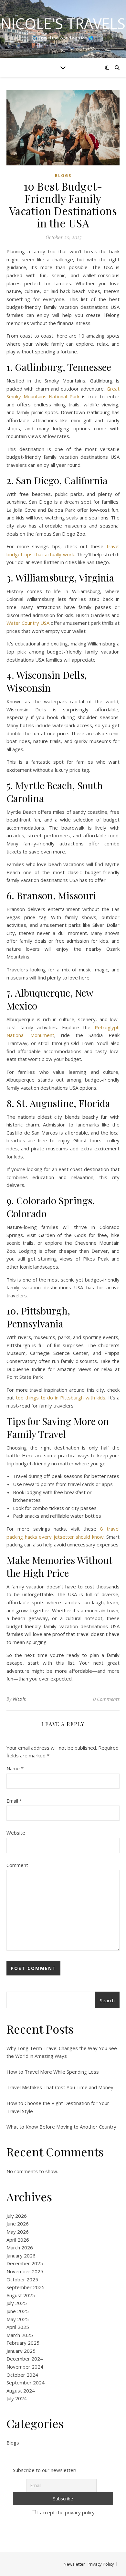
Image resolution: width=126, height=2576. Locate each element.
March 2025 (20, 2335)
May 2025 (18, 2319)
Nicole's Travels (63, 23)
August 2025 (21, 2295)
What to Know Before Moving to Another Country (61, 2127)
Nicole (20, 1699)
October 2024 (22, 2375)
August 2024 (21, 2391)
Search (107, 2000)
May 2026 (18, 2232)
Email (14, 1801)
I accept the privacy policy (65, 2512)
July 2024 (17, 2398)
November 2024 (25, 2367)
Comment (17, 1865)
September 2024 (26, 2382)
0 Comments (106, 1699)
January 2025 (21, 2351)
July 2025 (17, 2303)
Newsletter (74, 2564)
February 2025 (23, 2343)
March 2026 (20, 2247)
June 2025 (18, 2311)
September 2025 (26, 2287)
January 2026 (21, 2256)
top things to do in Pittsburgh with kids (61, 1398)
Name (15, 1768)
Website (16, 1833)
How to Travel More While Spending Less (53, 2072)
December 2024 (25, 2359)
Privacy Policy (101, 2564)
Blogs (63, 176)
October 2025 (22, 2279)
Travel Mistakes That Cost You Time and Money (60, 2087)
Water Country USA (28, 623)
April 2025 (18, 2327)
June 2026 (18, 2224)
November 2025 (25, 2271)
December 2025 (25, 2263)
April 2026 (18, 2240)
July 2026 (17, 2216)
